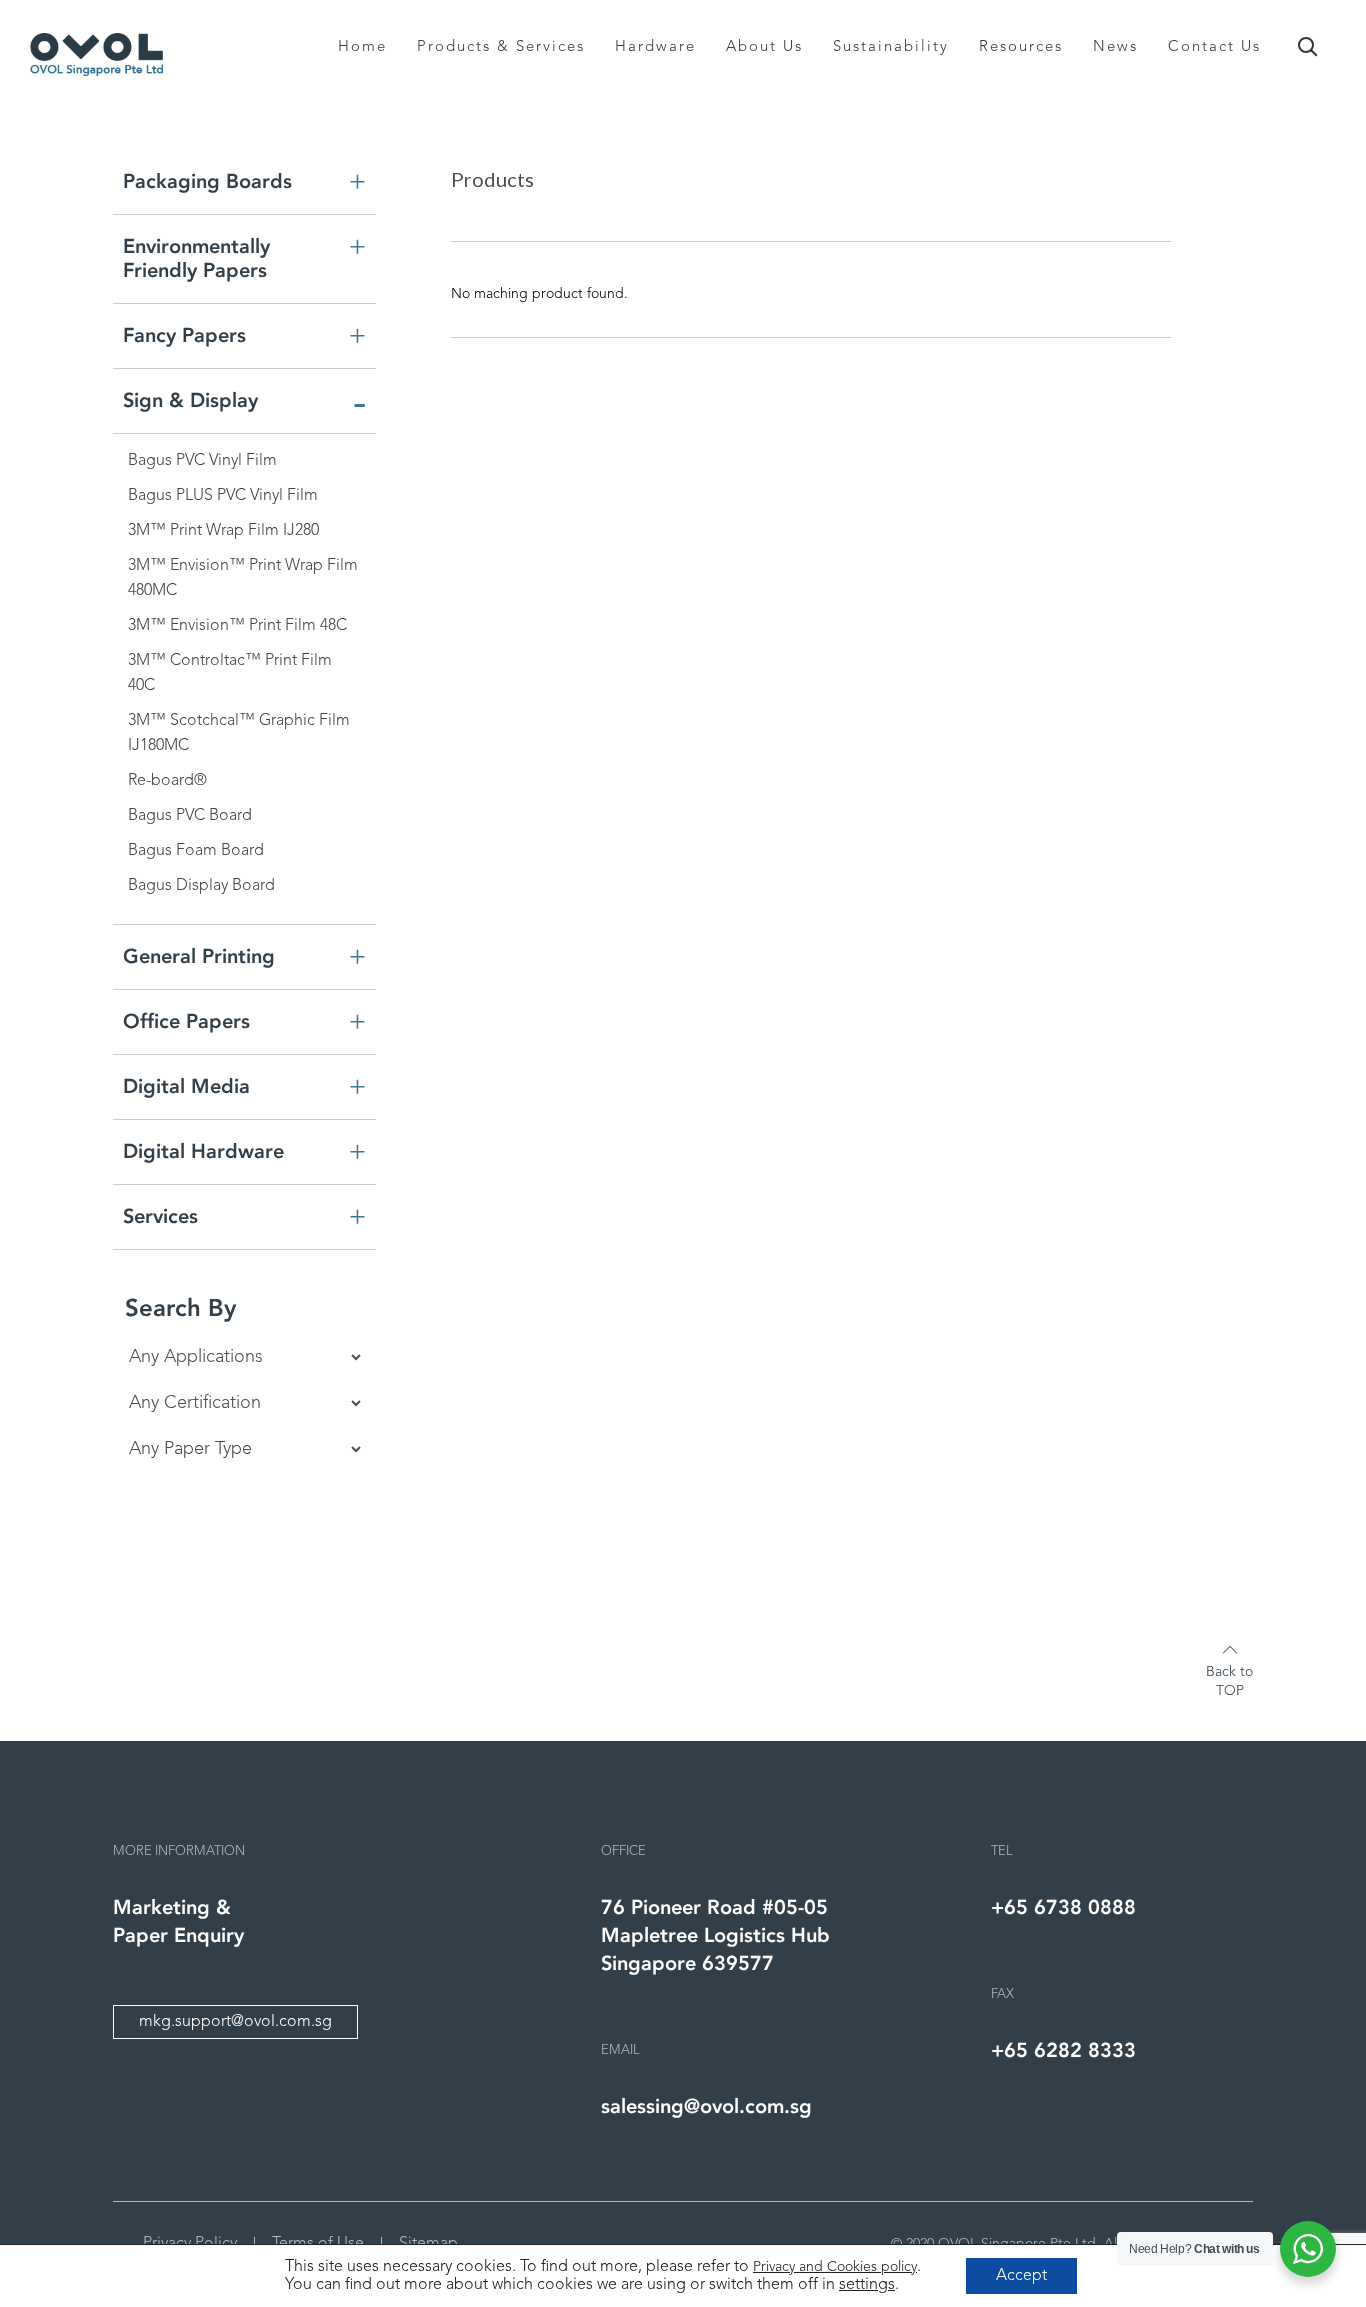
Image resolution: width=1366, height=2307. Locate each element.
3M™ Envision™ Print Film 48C (237, 626)
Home (362, 47)
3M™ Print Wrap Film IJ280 (223, 531)
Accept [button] (1021, 2276)
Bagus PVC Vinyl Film (202, 461)
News (1115, 47)
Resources (1021, 47)
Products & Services (501, 47)
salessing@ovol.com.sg (706, 2106)
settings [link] (867, 2285)
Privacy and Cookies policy (835, 2267)
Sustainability (891, 47)
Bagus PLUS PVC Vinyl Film (223, 496)
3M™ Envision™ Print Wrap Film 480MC (243, 578)
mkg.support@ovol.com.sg (235, 2022)
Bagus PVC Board (190, 816)
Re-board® (167, 781)
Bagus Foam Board (196, 851)
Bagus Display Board (201, 886)
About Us (764, 47)
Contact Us (1214, 47)
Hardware (655, 47)
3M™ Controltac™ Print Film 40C (230, 673)
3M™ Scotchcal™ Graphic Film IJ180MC (239, 733)
